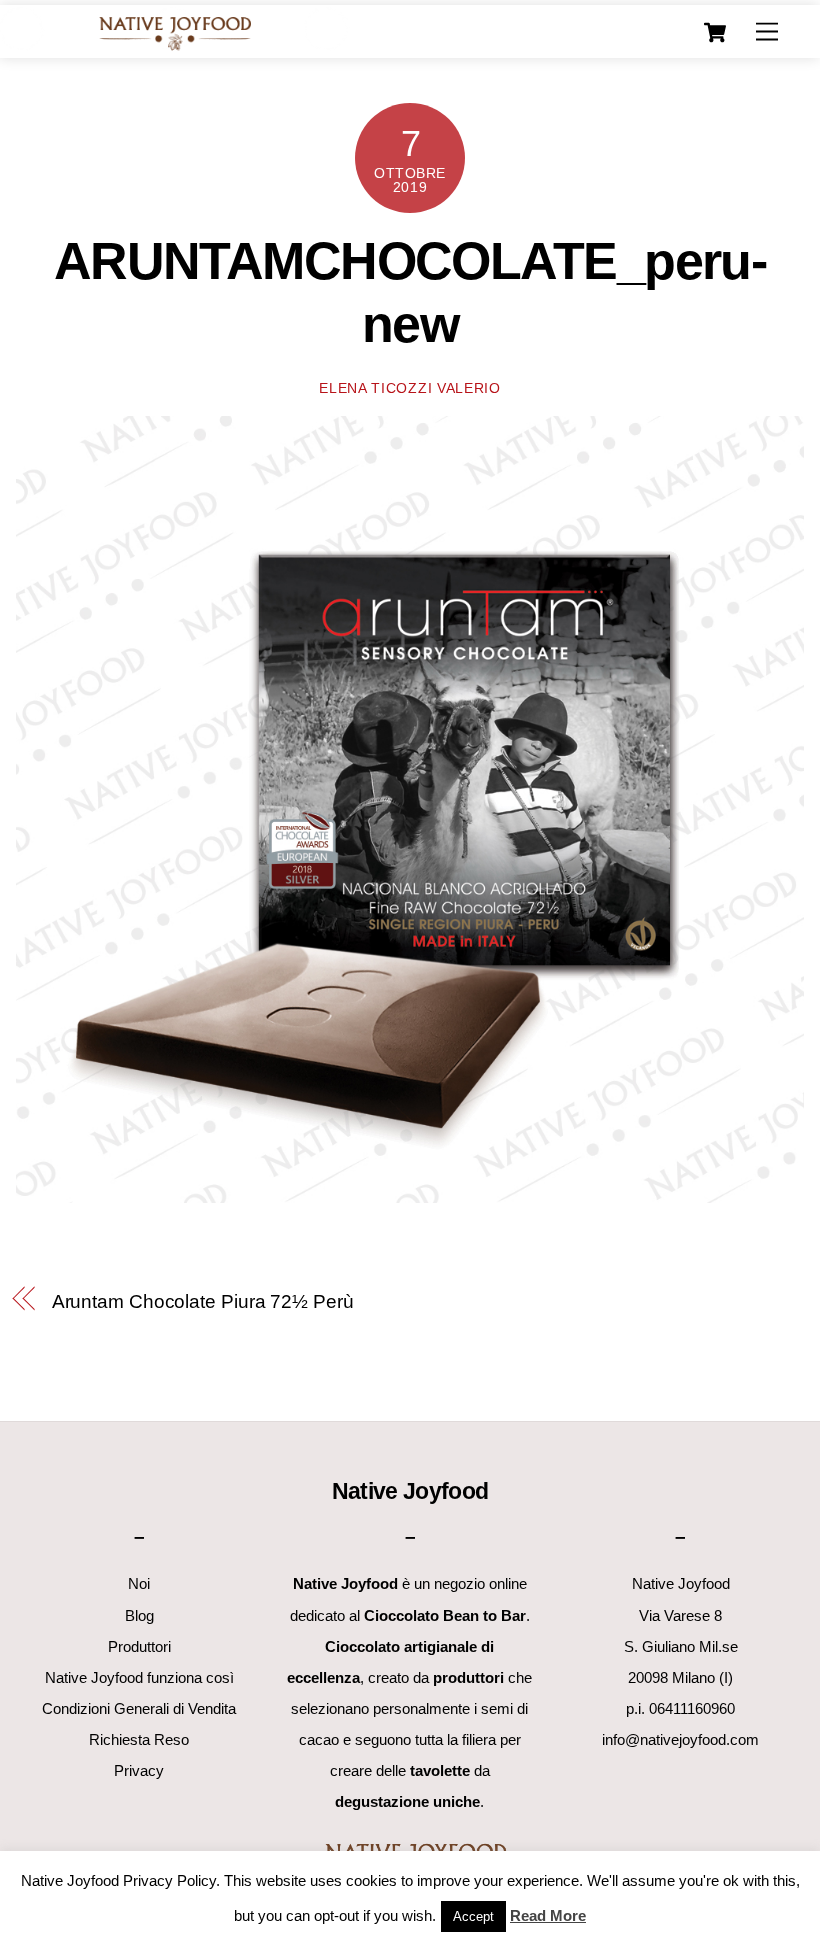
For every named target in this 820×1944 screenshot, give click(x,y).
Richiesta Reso (139, 1739)
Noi (139, 1583)
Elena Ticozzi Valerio (409, 388)
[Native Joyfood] (174, 32)
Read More (548, 1915)
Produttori (139, 1646)
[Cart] (715, 33)
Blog (139, 1615)
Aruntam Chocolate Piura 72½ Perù (203, 1301)
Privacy (139, 1770)
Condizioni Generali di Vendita (139, 1708)
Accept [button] (473, 1916)
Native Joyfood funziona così (139, 1677)
